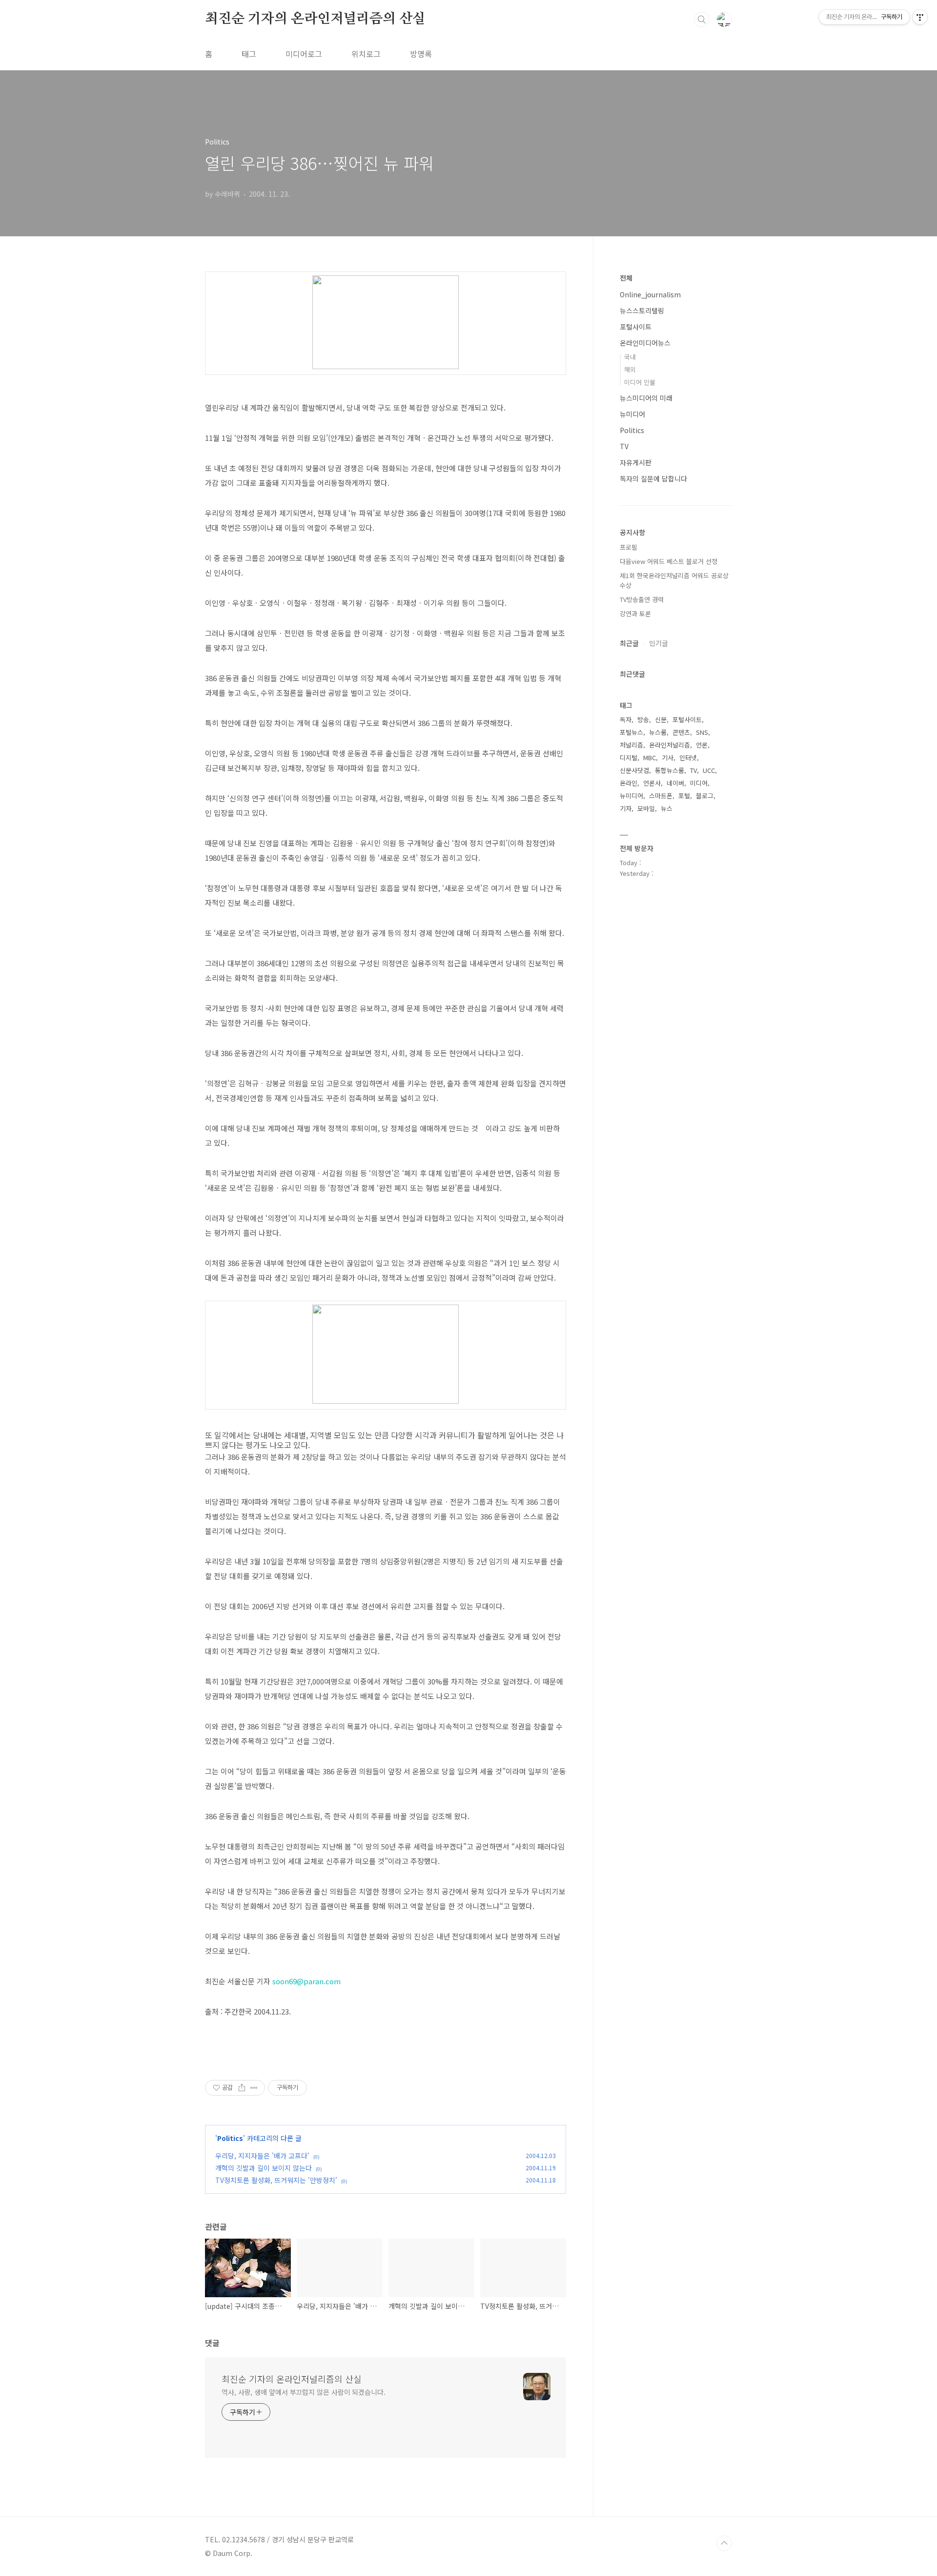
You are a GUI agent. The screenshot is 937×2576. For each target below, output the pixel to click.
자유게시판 (636, 462)
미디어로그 (304, 54)
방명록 (421, 54)
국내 (630, 357)
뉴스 (667, 808)
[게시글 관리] (254, 2088)
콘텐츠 (681, 732)
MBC (650, 758)
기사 (668, 758)
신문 (661, 719)
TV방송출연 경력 (642, 599)
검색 (702, 20)
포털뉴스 (631, 732)
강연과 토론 (635, 613)
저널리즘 (631, 745)
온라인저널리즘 (670, 745)
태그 (249, 54)
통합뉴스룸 (670, 770)
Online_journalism (650, 294)
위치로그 (366, 54)
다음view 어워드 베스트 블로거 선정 (669, 561)
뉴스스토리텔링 (642, 311)
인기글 (659, 643)
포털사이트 (636, 327)
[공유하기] (242, 2088)
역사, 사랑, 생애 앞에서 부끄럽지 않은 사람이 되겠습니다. (304, 2392)
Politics (230, 2138)
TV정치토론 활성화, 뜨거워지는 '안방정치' (276, 2180)
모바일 (646, 808)
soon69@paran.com (306, 1981)
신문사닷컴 (634, 770)
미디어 (699, 783)
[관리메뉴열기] (920, 17)
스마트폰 (661, 796)
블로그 (705, 796)
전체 (626, 278)
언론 (702, 745)
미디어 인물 (640, 382)
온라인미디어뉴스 (645, 343)
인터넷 (688, 758)
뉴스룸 (658, 732)
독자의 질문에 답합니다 (653, 478)
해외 (630, 369)
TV (624, 446)
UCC (709, 770)
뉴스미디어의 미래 (646, 398)
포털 (684, 796)
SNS (702, 732)
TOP (724, 2543)
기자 (626, 808)
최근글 (629, 643)
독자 (626, 719)
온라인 (629, 783)
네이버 (675, 783)
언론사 (652, 783)
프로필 (629, 547)
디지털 (629, 758)
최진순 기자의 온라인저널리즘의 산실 (315, 19)
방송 (643, 719)
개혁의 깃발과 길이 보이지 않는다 (264, 2168)
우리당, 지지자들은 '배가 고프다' (262, 2156)
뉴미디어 (632, 414)
